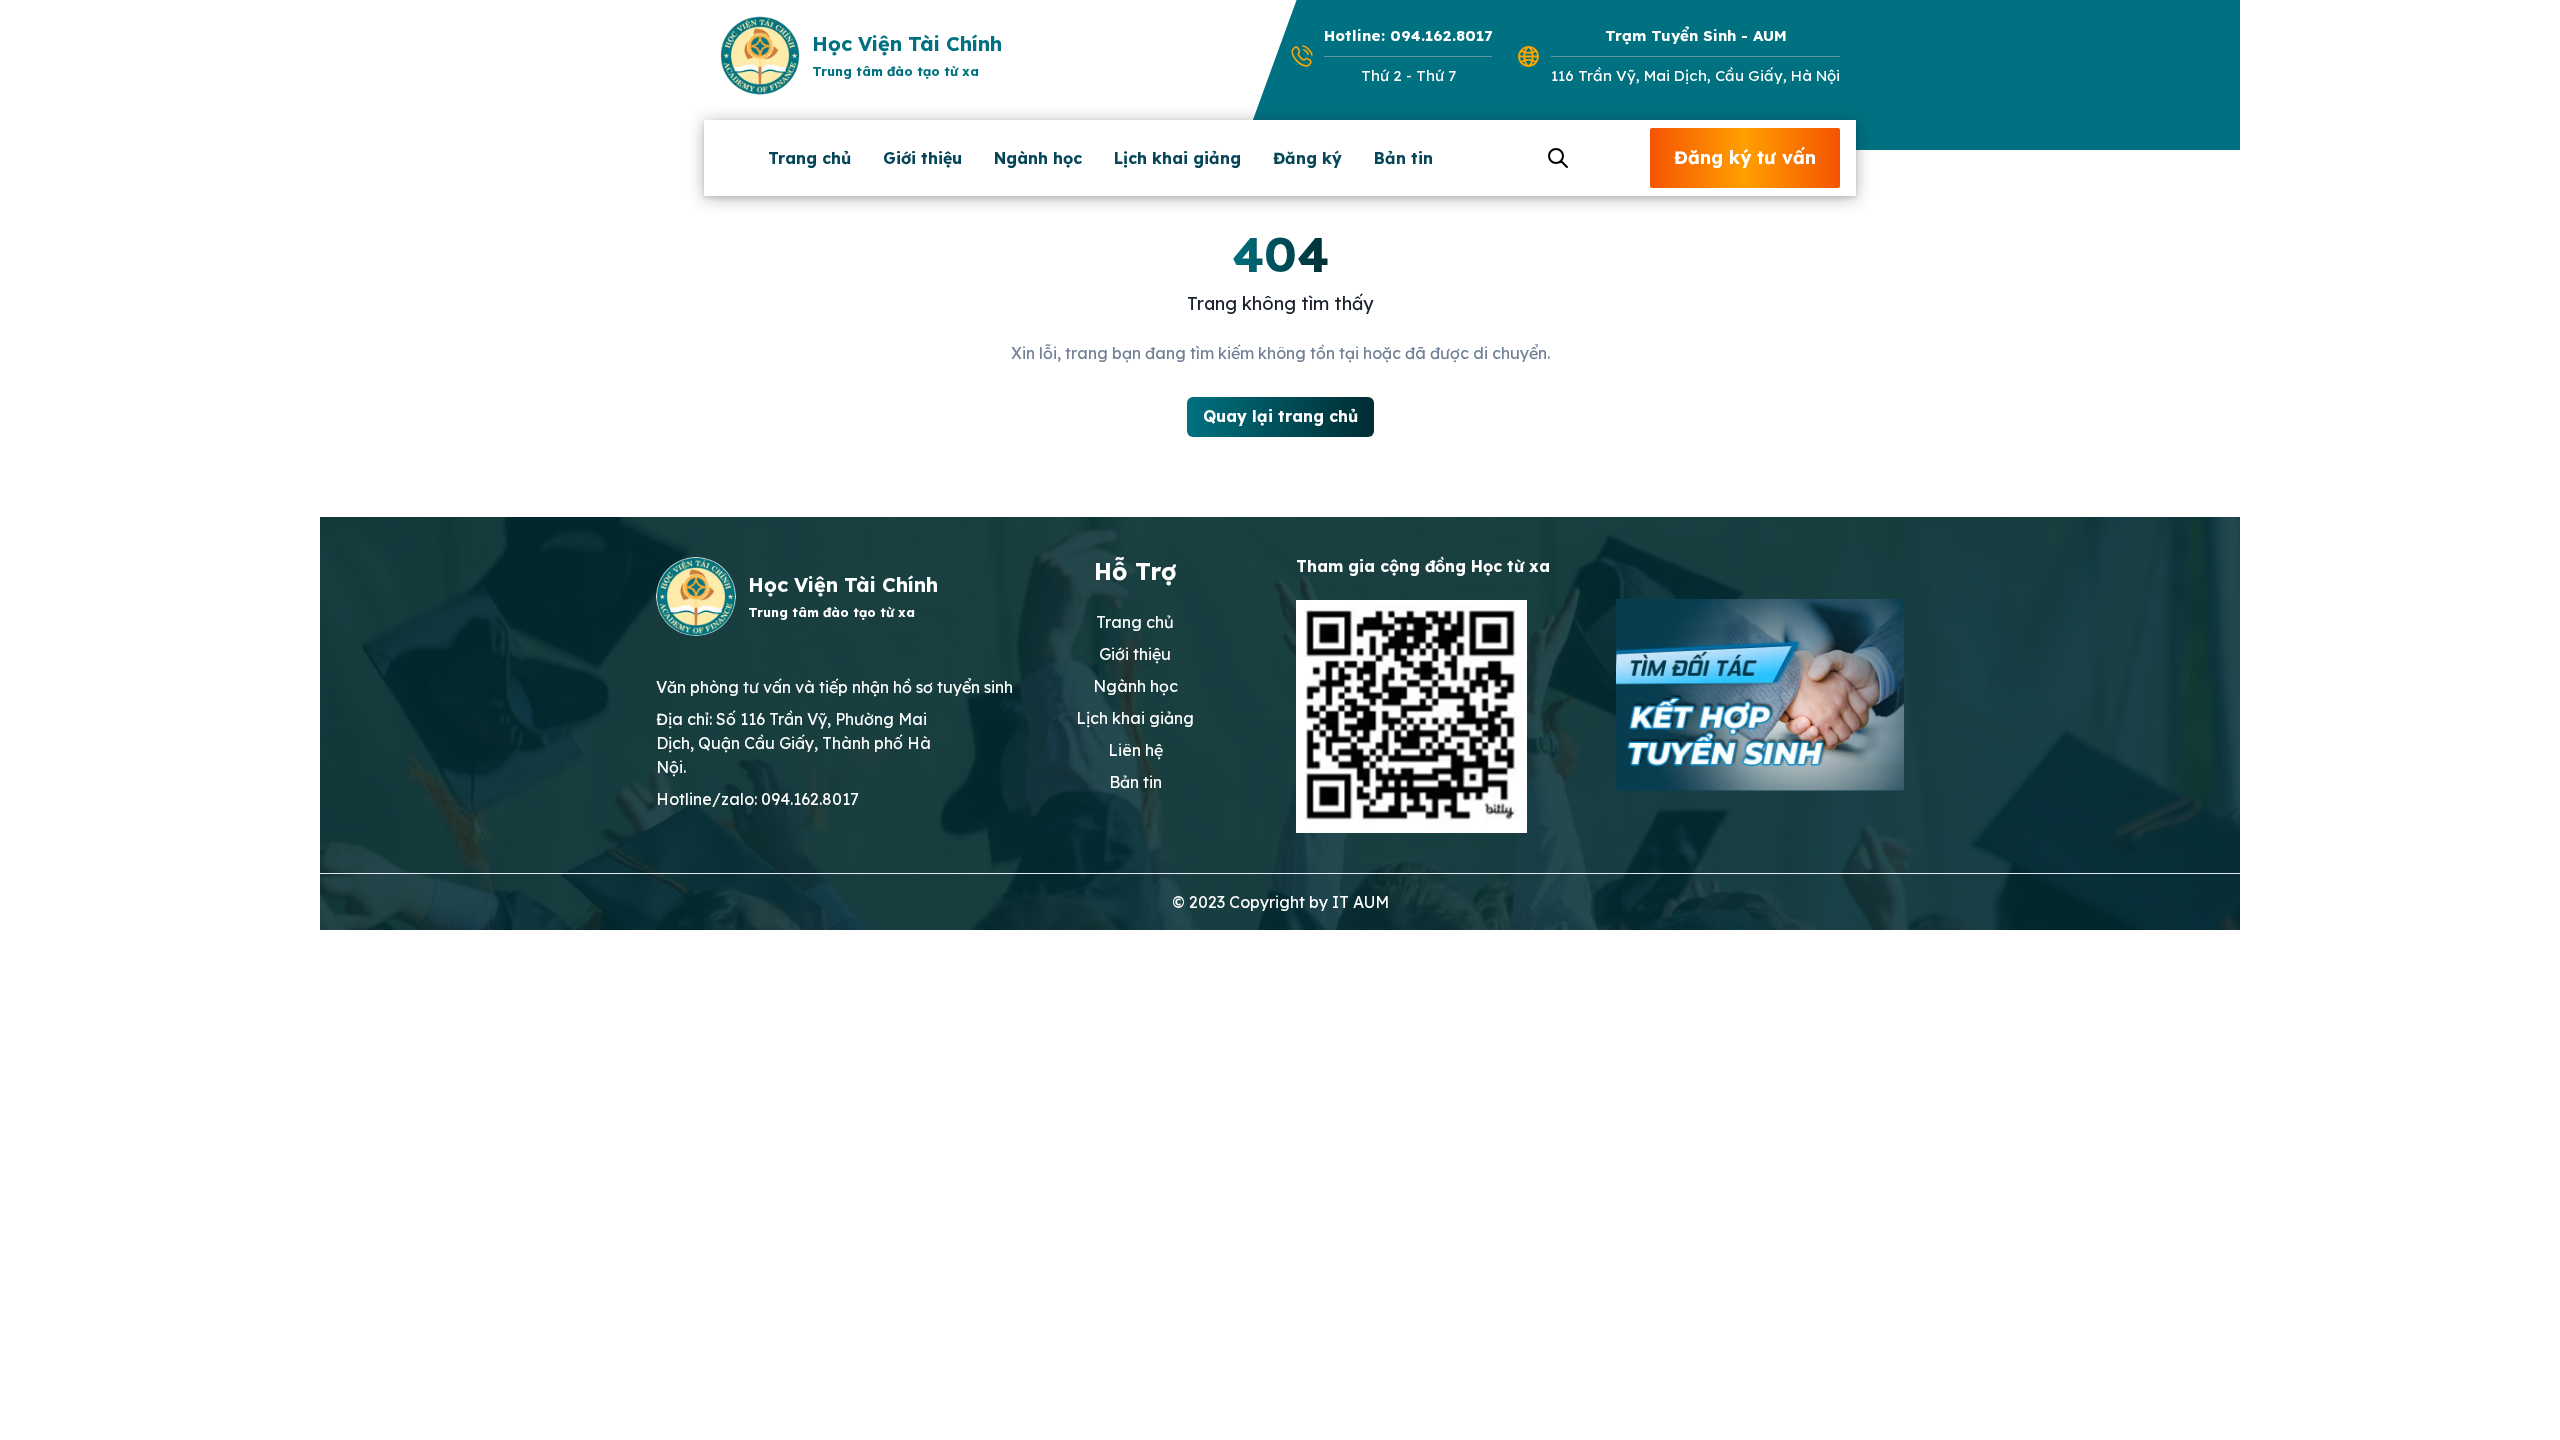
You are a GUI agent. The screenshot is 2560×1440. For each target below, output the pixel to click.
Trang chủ (809, 158)
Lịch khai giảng (1177, 158)
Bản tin (1403, 158)
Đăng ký (1307, 158)
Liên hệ (1135, 750)
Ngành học (1038, 158)
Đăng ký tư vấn (1745, 157)
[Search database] (1555, 158)
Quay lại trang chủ (1280, 416)
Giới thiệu (922, 158)
